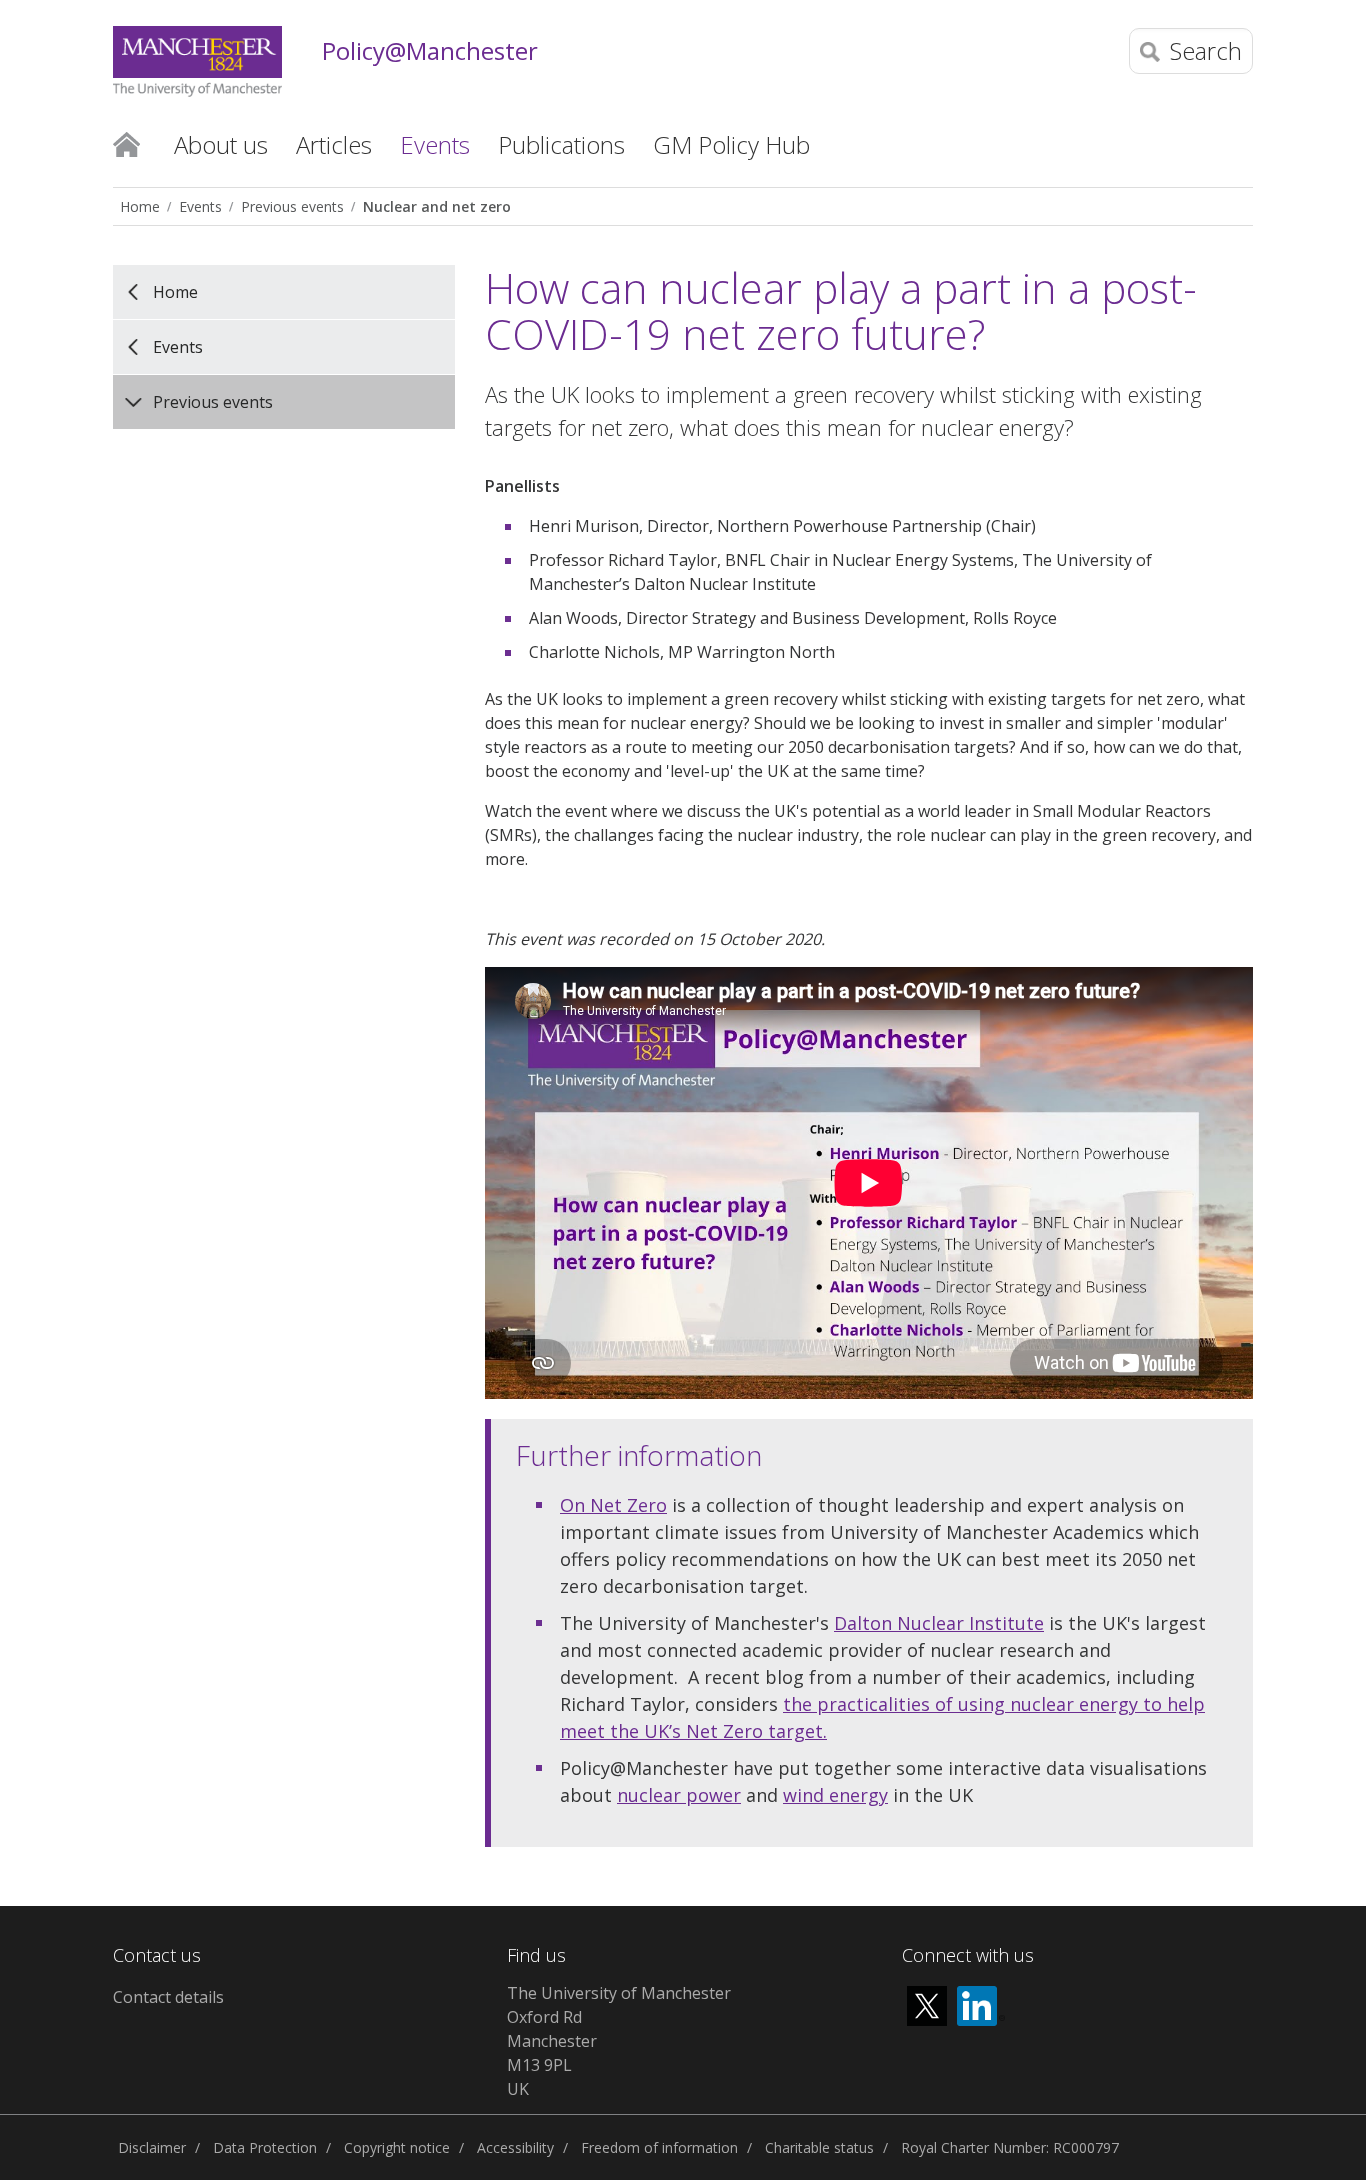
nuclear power (679, 1795)
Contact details (168, 1997)
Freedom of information (659, 2147)
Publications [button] (561, 144)
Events (200, 206)
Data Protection (265, 2147)
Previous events (292, 206)
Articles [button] (334, 144)
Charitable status (819, 2147)
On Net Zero (613, 1505)
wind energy (835, 1795)
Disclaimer (152, 2147)
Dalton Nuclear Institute (939, 1623)
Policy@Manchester (430, 51)
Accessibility (515, 2147)
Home (126, 143)
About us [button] (221, 144)
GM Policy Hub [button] (731, 144)
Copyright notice (397, 2147)
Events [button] (435, 144)
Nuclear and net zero (437, 206)
